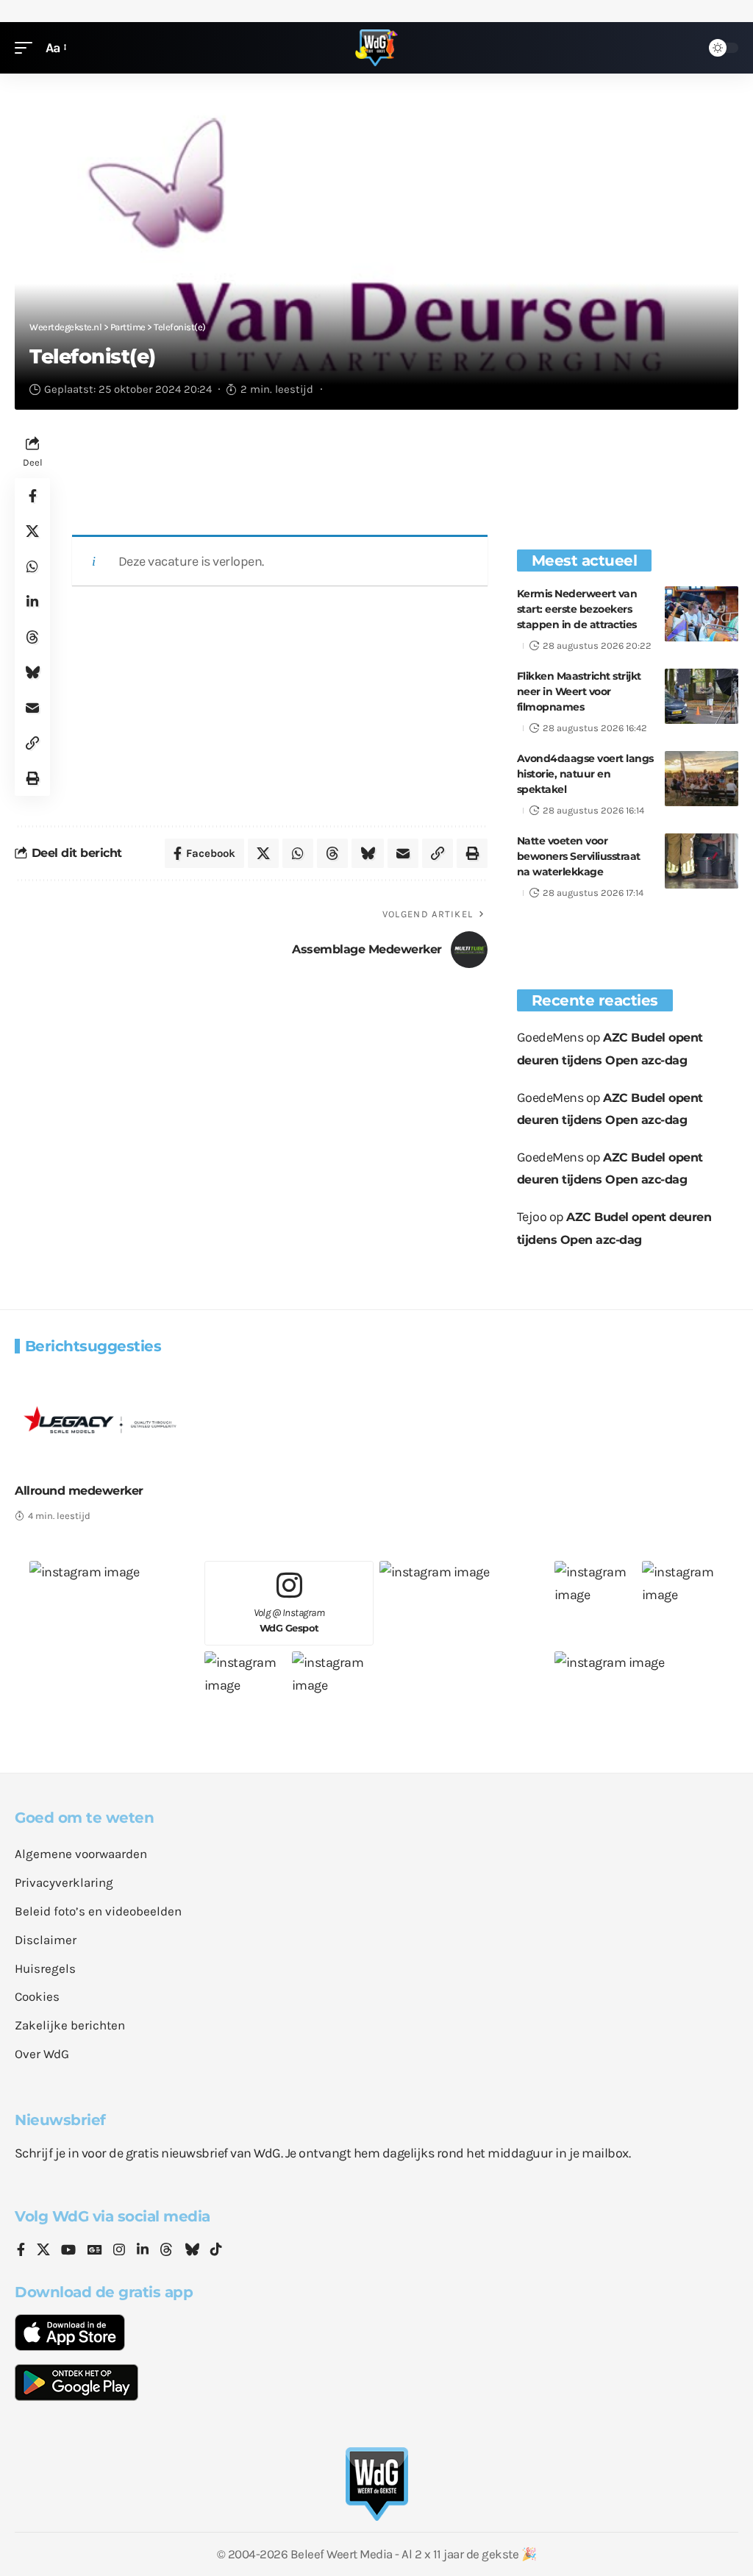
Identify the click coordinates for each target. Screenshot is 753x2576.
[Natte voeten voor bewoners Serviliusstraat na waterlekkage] (702, 861)
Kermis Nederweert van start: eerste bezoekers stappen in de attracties (577, 609)
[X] (43, 2251)
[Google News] (95, 2251)
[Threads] (166, 2251)
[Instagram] (119, 2251)
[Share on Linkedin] (32, 602)
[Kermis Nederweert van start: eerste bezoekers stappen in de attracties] (702, 614)
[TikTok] (216, 2251)
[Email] (32, 708)
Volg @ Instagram (289, 1620)
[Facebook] (21, 2251)
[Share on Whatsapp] (32, 566)
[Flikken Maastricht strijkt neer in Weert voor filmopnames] (702, 696)
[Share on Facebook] (32, 496)
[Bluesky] (192, 2251)
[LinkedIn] (143, 2251)
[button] (27, 48)
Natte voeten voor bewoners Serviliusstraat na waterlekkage (579, 856)
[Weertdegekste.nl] (376, 48)
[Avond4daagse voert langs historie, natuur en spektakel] (702, 779)
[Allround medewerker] (100, 1419)
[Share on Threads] (32, 637)
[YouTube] (68, 2251)
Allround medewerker (79, 1491)
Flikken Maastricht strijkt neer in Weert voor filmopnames (579, 691)
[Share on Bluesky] (32, 672)
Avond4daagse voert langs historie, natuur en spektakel (585, 774)
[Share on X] (32, 531)
